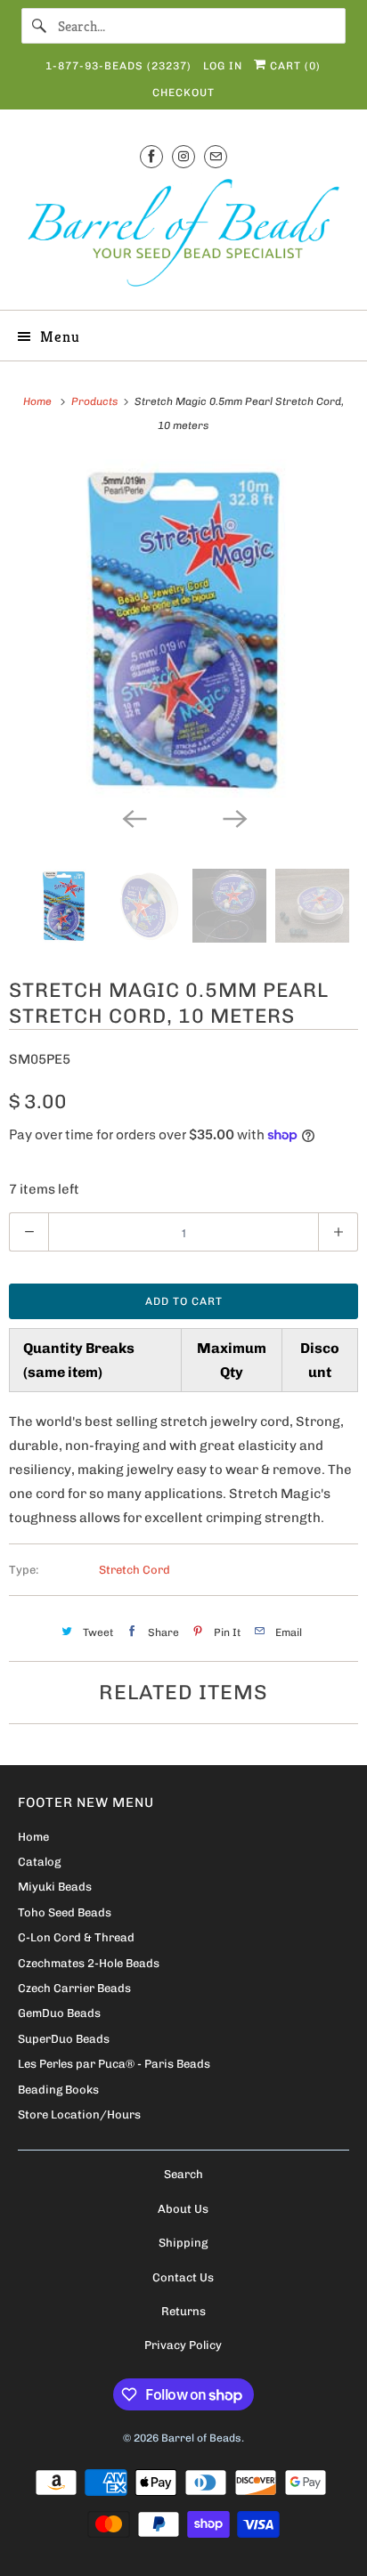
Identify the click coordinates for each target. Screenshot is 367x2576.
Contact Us (183, 2277)
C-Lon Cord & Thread (76, 1937)
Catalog (39, 1862)
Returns (183, 2311)
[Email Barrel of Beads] (216, 156)
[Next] (233, 817)
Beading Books (58, 2090)
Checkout (183, 93)
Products (96, 401)
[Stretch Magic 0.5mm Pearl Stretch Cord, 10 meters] (183, 628)
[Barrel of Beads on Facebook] (151, 156)
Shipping (183, 2243)
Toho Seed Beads (65, 1912)
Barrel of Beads (201, 2438)
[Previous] (134, 817)
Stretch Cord (135, 1570)
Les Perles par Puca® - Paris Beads (114, 2064)
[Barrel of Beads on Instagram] (183, 156)
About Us (183, 2209)
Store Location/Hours (79, 2114)
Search (183, 2174)
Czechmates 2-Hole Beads (89, 1963)
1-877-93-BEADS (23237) (118, 66)
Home (33, 1837)
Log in (223, 66)
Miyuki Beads (55, 1887)
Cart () (294, 66)
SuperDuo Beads (64, 2039)
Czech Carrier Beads (74, 1988)
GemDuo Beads (59, 2013)
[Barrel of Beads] (183, 236)
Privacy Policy (183, 2345)
